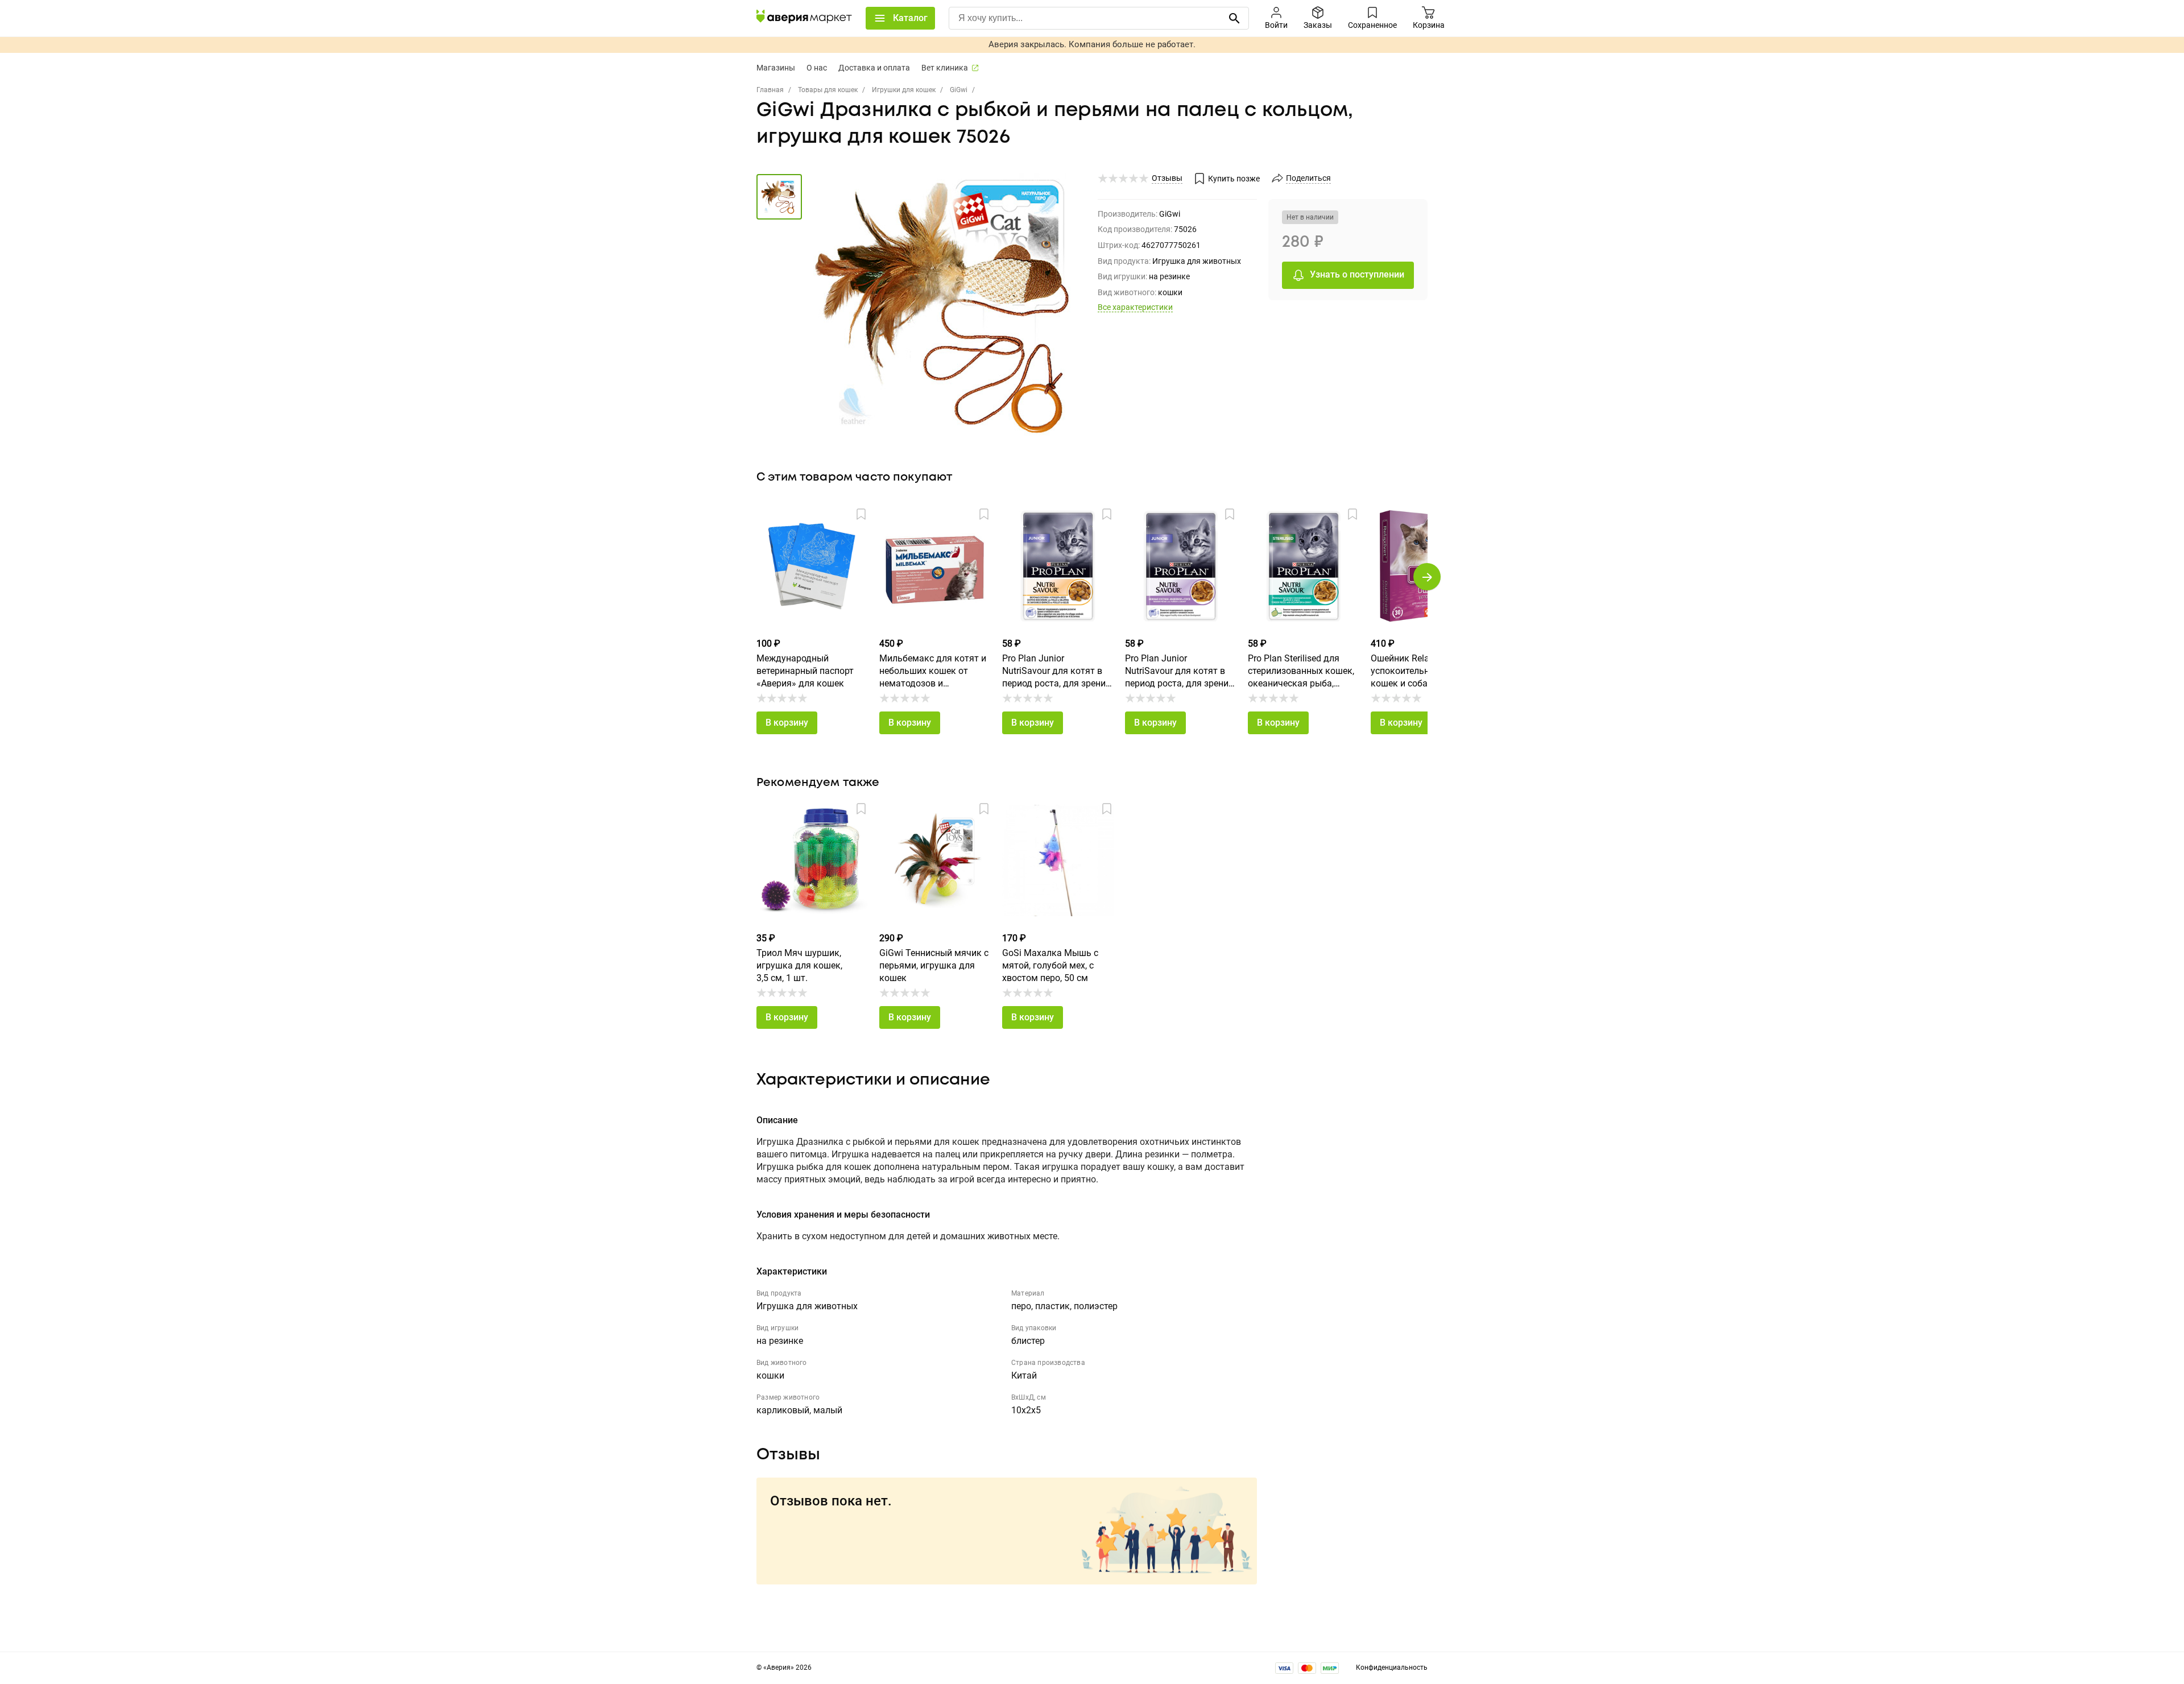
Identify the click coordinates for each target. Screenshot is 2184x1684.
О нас (817, 68)
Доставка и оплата (874, 68)
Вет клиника (945, 68)
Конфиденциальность (1392, 1668)
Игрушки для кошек (904, 90)
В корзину (787, 723)
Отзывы (1167, 178)
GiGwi (959, 90)
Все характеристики (1135, 307)
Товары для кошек (828, 90)
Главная (770, 90)
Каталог (910, 18)
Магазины (776, 68)
